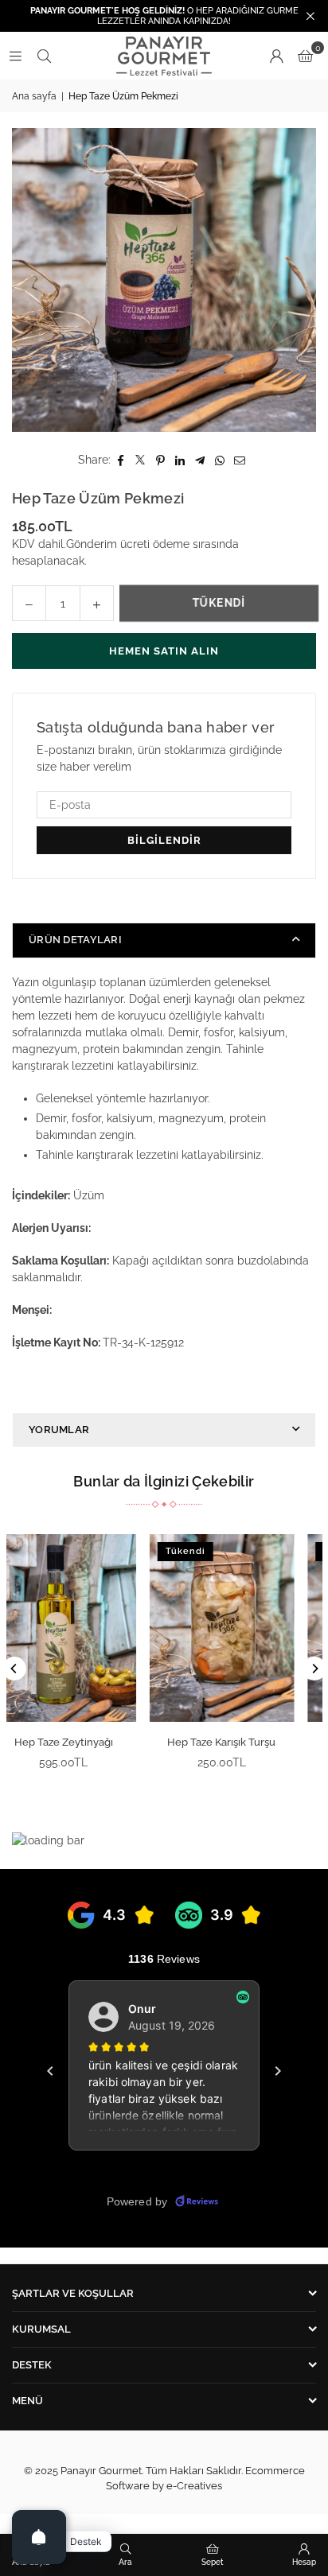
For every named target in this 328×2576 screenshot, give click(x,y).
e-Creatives (194, 2486)
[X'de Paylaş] (141, 460)
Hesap (304, 2562)
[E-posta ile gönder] (240, 460)
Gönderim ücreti (108, 544)
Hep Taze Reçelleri (97, 1742)
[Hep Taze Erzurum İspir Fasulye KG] (256, 1628)
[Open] (39, 2537)
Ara (125, 2562)
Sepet (213, 2562)
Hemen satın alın (164, 651)
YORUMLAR (59, 1430)
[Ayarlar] (276, 56)
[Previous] (14, 1669)
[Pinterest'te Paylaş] (160, 460)
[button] (305, 56)
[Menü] (15, 56)
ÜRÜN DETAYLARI (75, 940)
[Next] (314, 1669)
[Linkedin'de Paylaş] (180, 460)
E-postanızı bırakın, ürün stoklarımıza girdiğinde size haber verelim (159, 758)
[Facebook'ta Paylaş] (121, 460)
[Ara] (44, 56)
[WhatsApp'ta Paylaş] (220, 460)
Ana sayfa (34, 96)
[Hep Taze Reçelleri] (97, 1628)
